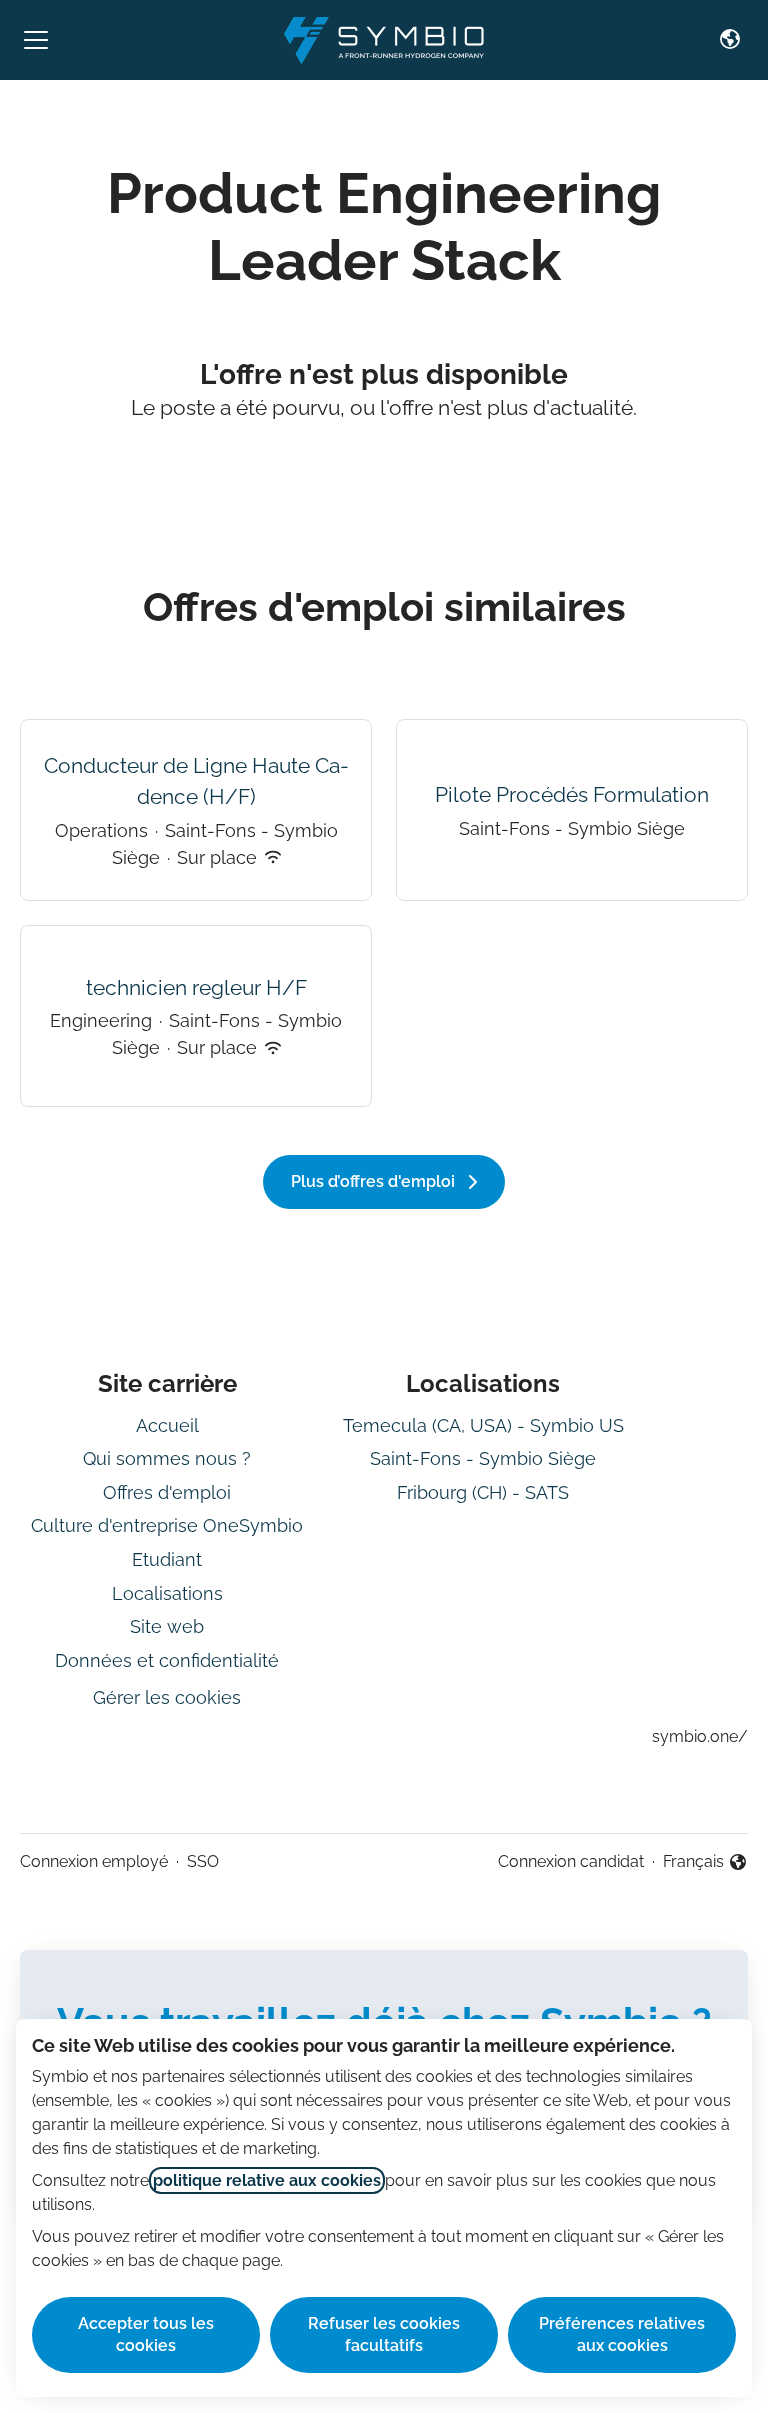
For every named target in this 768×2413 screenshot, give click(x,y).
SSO (203, 1861)
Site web (167, 1626)
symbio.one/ (700, 1736)
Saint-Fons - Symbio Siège (483, 1458)
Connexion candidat (571, 1861)
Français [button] (705, 1863)
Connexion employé (94, 1861)
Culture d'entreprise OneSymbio (167, 1525)
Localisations (167, 1593)
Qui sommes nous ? (167, 1458)
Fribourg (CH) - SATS (483, 1492)
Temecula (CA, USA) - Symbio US (483, 1425)
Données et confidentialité (167, 1660)
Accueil (167, 1425)
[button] (730, 40)
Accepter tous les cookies (146, 2334)
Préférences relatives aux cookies (622, 2334)
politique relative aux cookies (267, 2180)
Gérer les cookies (167, 1697)
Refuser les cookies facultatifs (384, 2334)
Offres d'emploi (167, 1492)
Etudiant (167, 1559)
